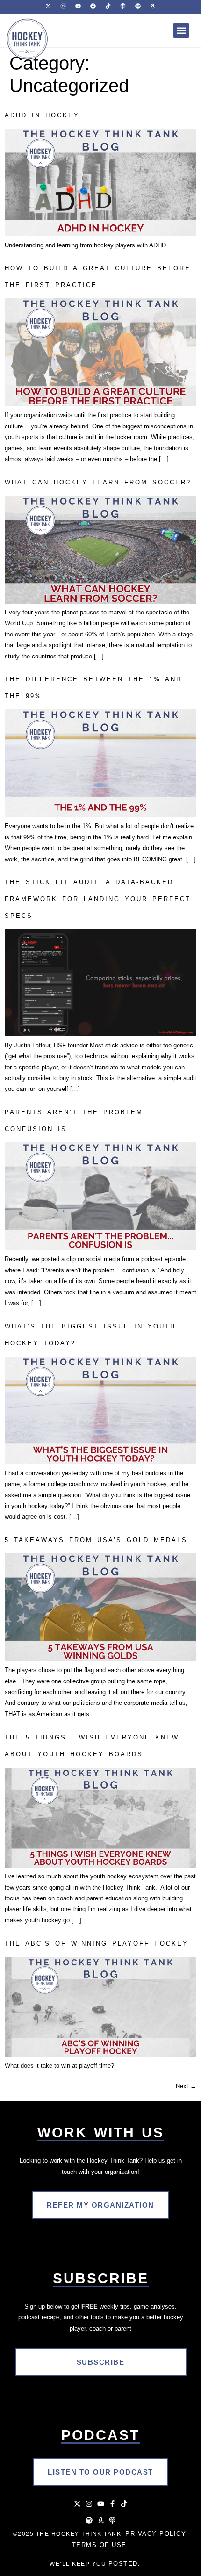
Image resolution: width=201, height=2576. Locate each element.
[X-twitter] (77, 2504)
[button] (181, 31)
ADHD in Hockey (42, 115)
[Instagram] (89, 2504)
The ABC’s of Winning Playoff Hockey (97, 1944)
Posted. (125, 2564)
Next (186, 2086)
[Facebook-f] (112, 2504)
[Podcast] (112, 2520)
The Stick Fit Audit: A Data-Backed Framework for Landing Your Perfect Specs (98, 899)
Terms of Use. (101, 2545)
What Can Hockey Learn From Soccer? (98, 482)
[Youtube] (101, 2504)
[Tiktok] (124, 2504)
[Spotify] (89, 2520)
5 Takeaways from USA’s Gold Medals (96, 1540)
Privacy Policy (156, 2534)
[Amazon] (101, 2520)
